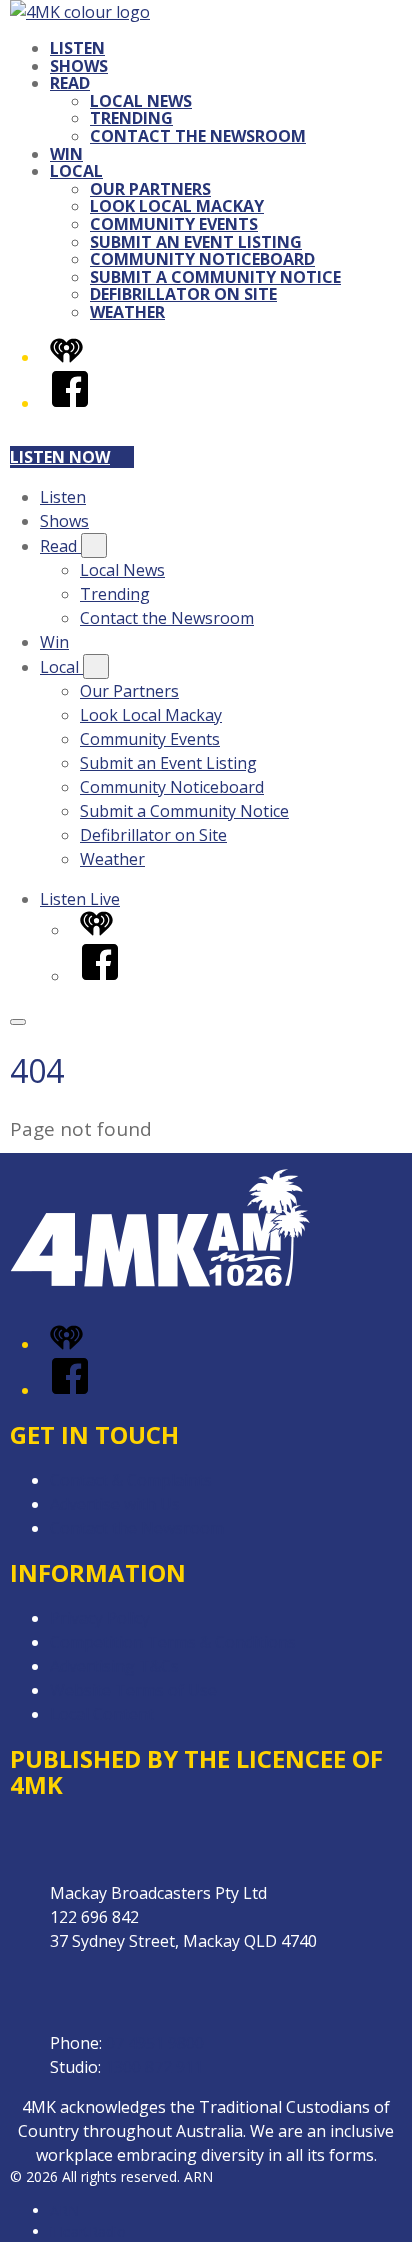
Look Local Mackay (177, 206)
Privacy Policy (100, 1618)
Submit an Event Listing (196, 242)
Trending (131, 118)
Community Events (174, 224)
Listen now (60, 457)
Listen (77, 48)
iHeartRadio (88, 2231)
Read (70, 83)
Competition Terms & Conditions (173, 1642)
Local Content (102, 1714)
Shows (79, 66)
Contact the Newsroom (198, 136)
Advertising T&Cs (114, 1666)
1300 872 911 (154, 2067)
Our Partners (150, 189)
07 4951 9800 (155, 2043)
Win (66, 154)
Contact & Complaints (131, 1480)
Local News (141, 101)
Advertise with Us (115, 1504)
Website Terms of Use (133, 1690)
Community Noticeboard (202, 259)
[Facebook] (70, 403)
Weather (127, 312)
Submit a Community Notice (215, 277)
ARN (64, 2210)
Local (76, 171)
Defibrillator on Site (183, 294)
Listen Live (80, 899)
